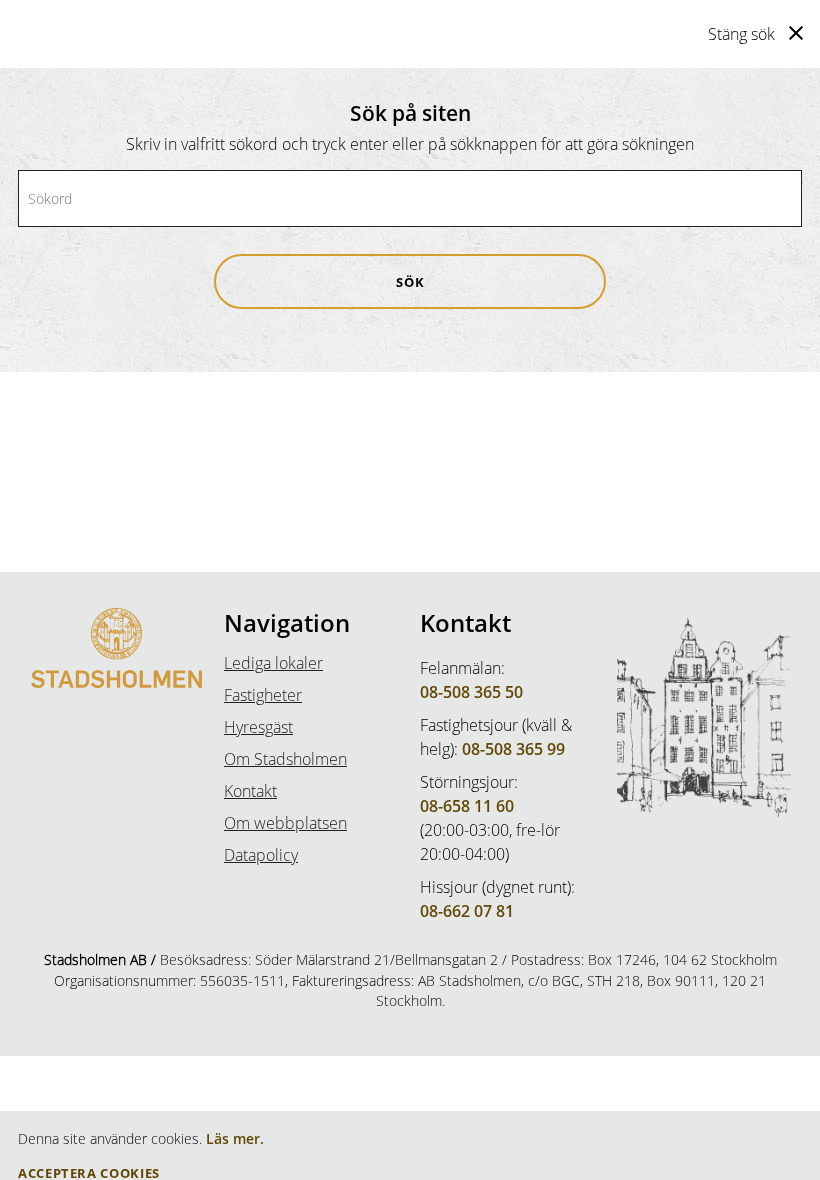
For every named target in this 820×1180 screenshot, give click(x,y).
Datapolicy (261, 855)
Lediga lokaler (273, 663)
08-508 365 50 (471, 692)
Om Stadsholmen (285, 759)
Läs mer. (235, 1138)
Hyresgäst (258, 727)
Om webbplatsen (285, 823)
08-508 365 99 (513, 749)
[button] (410, 281)
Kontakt (250, 791)
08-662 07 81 (467, 911)
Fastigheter (263, 695)
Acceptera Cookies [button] (89, 1173)
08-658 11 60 (467, 806)
